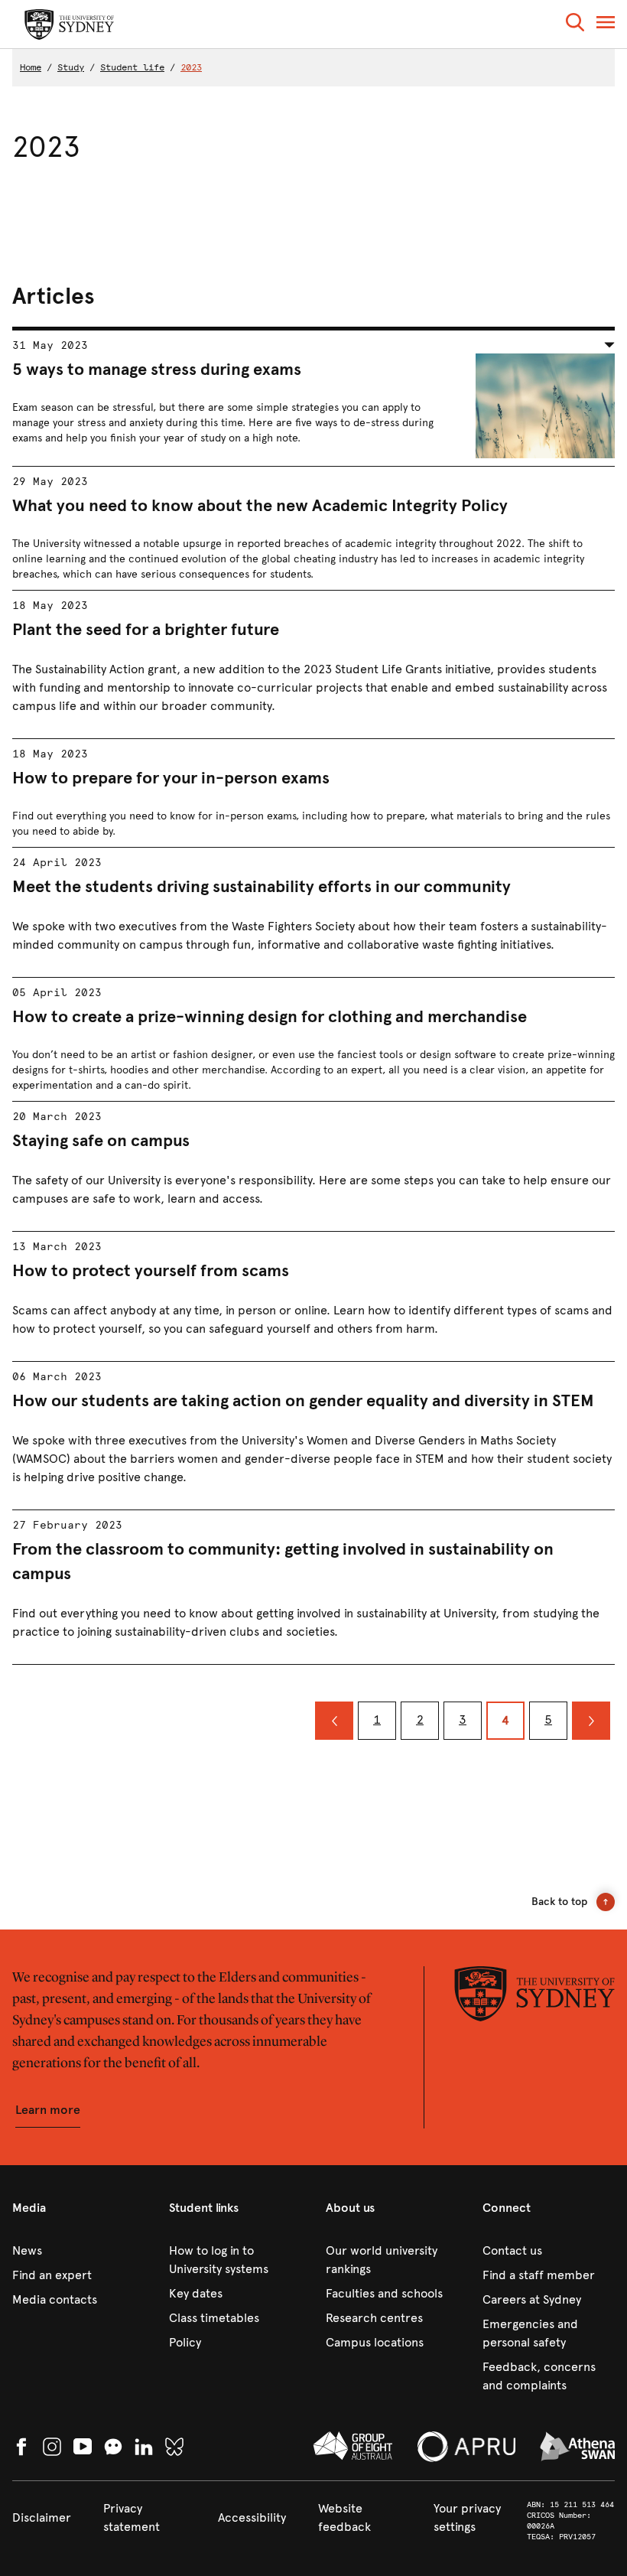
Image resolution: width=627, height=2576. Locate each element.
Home (31, 67)
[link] (78, 2251)
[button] (575, 25)
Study (71, 67)
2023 (191, 67)
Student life (132, 67)
